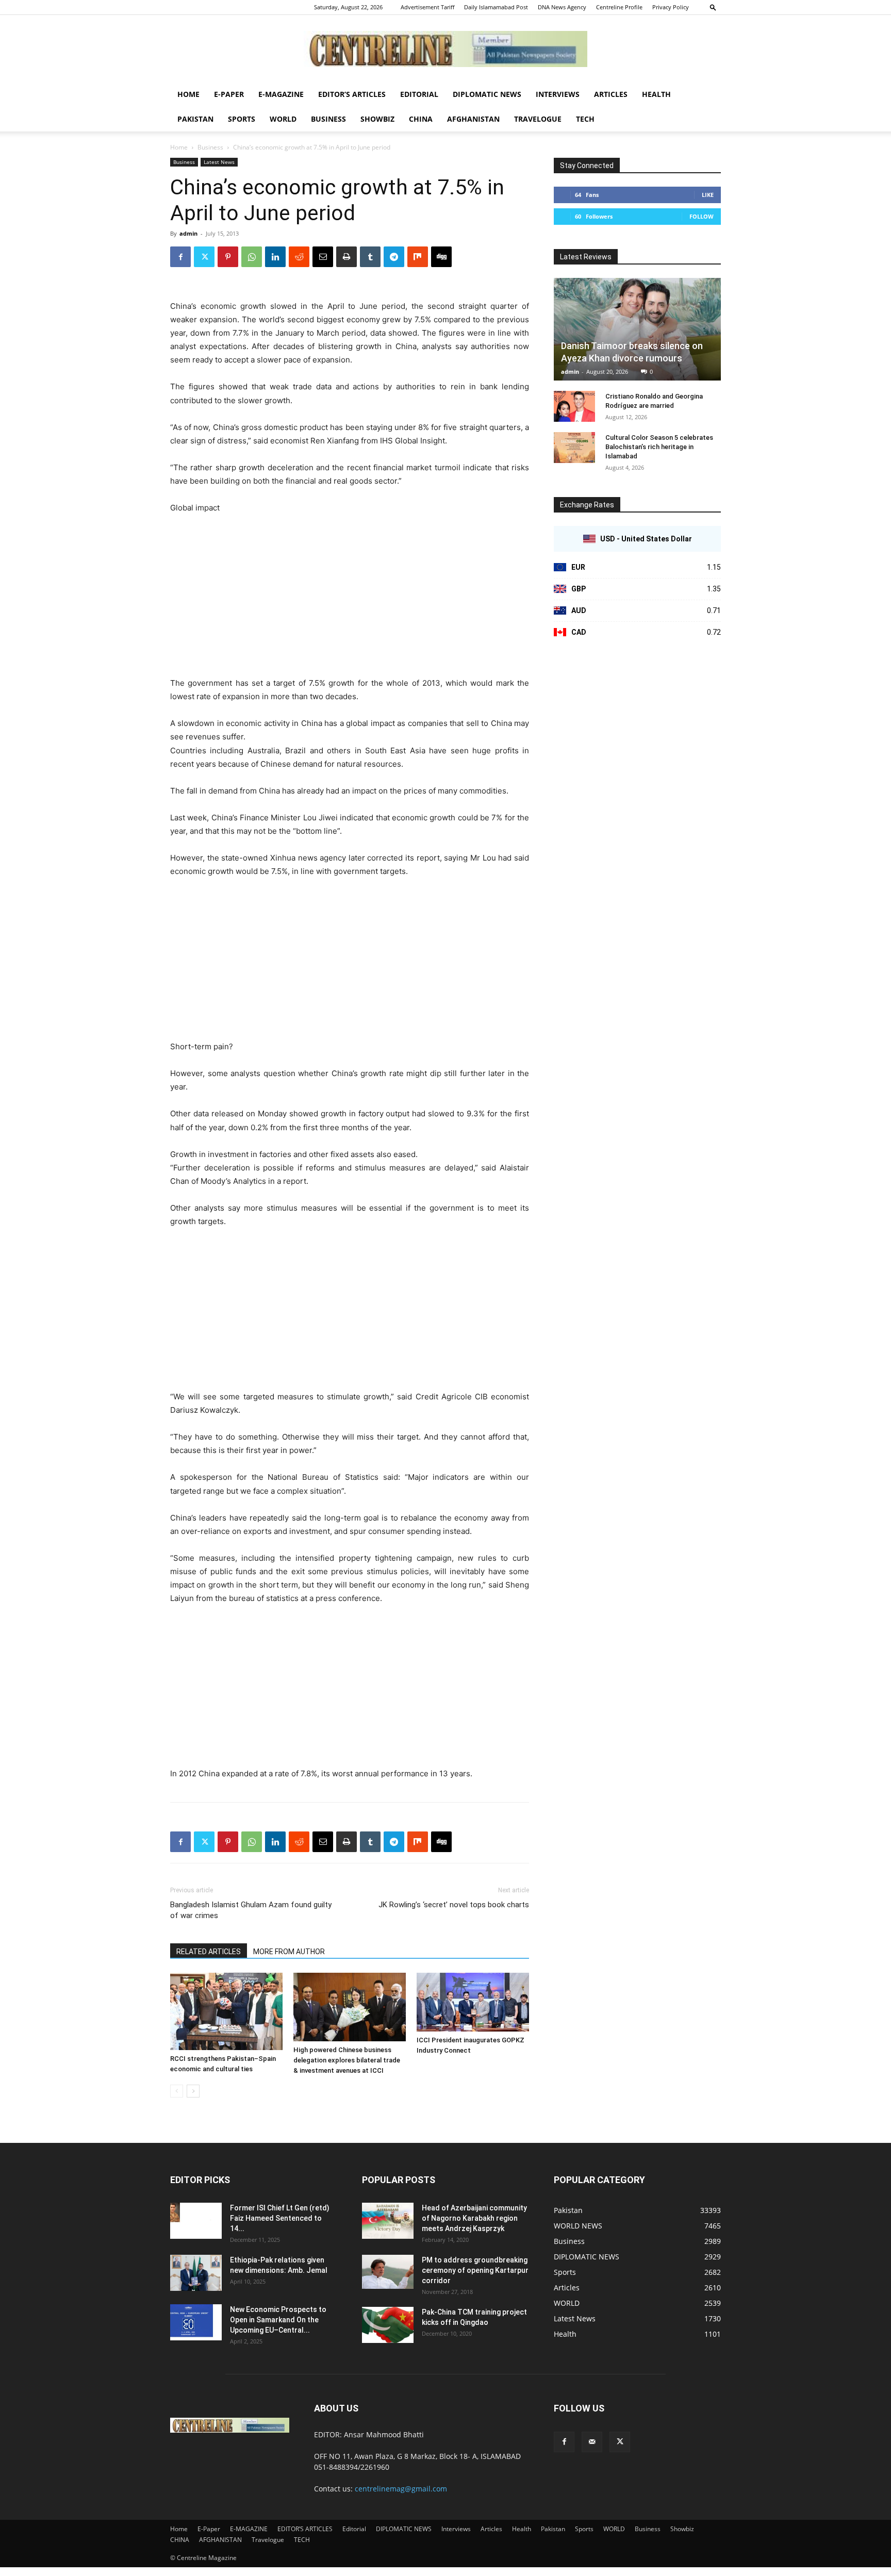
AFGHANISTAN (473, 119)
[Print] (346, 257)
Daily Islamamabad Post (496, 7)
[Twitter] (204, 257)
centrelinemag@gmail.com (401, 2489)
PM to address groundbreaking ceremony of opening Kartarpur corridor (475, 2270)
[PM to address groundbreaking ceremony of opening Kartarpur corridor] (388, 2272)
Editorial (419, 94)
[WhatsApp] (252, 257)
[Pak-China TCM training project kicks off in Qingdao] (388, 2325)
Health (656, 94)
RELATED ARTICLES (209, 1952)
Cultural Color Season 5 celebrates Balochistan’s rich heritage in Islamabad (659, 447)
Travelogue (538, 119)
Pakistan (195, 119)
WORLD (283, 119)
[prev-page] (177, 2091)
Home (188, 94)
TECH (585, 119)
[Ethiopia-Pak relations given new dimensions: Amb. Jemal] (196, 2273)
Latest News (219, 162)
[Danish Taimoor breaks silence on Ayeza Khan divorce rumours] (637, 329)
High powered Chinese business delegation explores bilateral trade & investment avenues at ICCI (347, 2060)
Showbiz (377, 119)
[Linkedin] (275, 257)
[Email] (323, 257)
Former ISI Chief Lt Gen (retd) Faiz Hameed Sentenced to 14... (280, 2218)
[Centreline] (445, 49)
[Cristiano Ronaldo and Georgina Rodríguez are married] (574, 406)
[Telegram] (394, 257)
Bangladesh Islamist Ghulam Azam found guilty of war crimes (251, 1910)
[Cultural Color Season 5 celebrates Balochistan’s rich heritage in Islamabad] (574, 448)
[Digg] (441, 257)
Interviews (558, 94)
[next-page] (193, 2091)
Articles (611, 94)
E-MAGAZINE (281, 94)
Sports (242, 119)
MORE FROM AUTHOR (289, 1952)
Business (328, 119)
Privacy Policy (671, 7)
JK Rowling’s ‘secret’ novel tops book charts (454, 1905)
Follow (702, 216)
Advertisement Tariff (427, 7)
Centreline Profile (619, 7)
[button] (713, 7)
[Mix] (418, 257)
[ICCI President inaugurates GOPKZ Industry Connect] (473, 2002)
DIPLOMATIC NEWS (487, 94)
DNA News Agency (562, 7)
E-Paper (229, 94)
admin (188, 233)
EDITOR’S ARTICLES (352, 94)
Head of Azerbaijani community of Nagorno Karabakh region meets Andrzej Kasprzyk (474, 2218)
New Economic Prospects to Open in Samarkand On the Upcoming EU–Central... (278, 2320)
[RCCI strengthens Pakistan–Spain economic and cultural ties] (226, 2011)
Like (708, 195)
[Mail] (592, 2442)
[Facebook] (180, 257)
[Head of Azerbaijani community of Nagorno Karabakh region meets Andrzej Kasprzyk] (388, 2221)
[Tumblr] (370, 257)
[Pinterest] (228, 257)
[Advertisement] (350, 600)
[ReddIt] (299, 257)
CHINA (421, 119)
